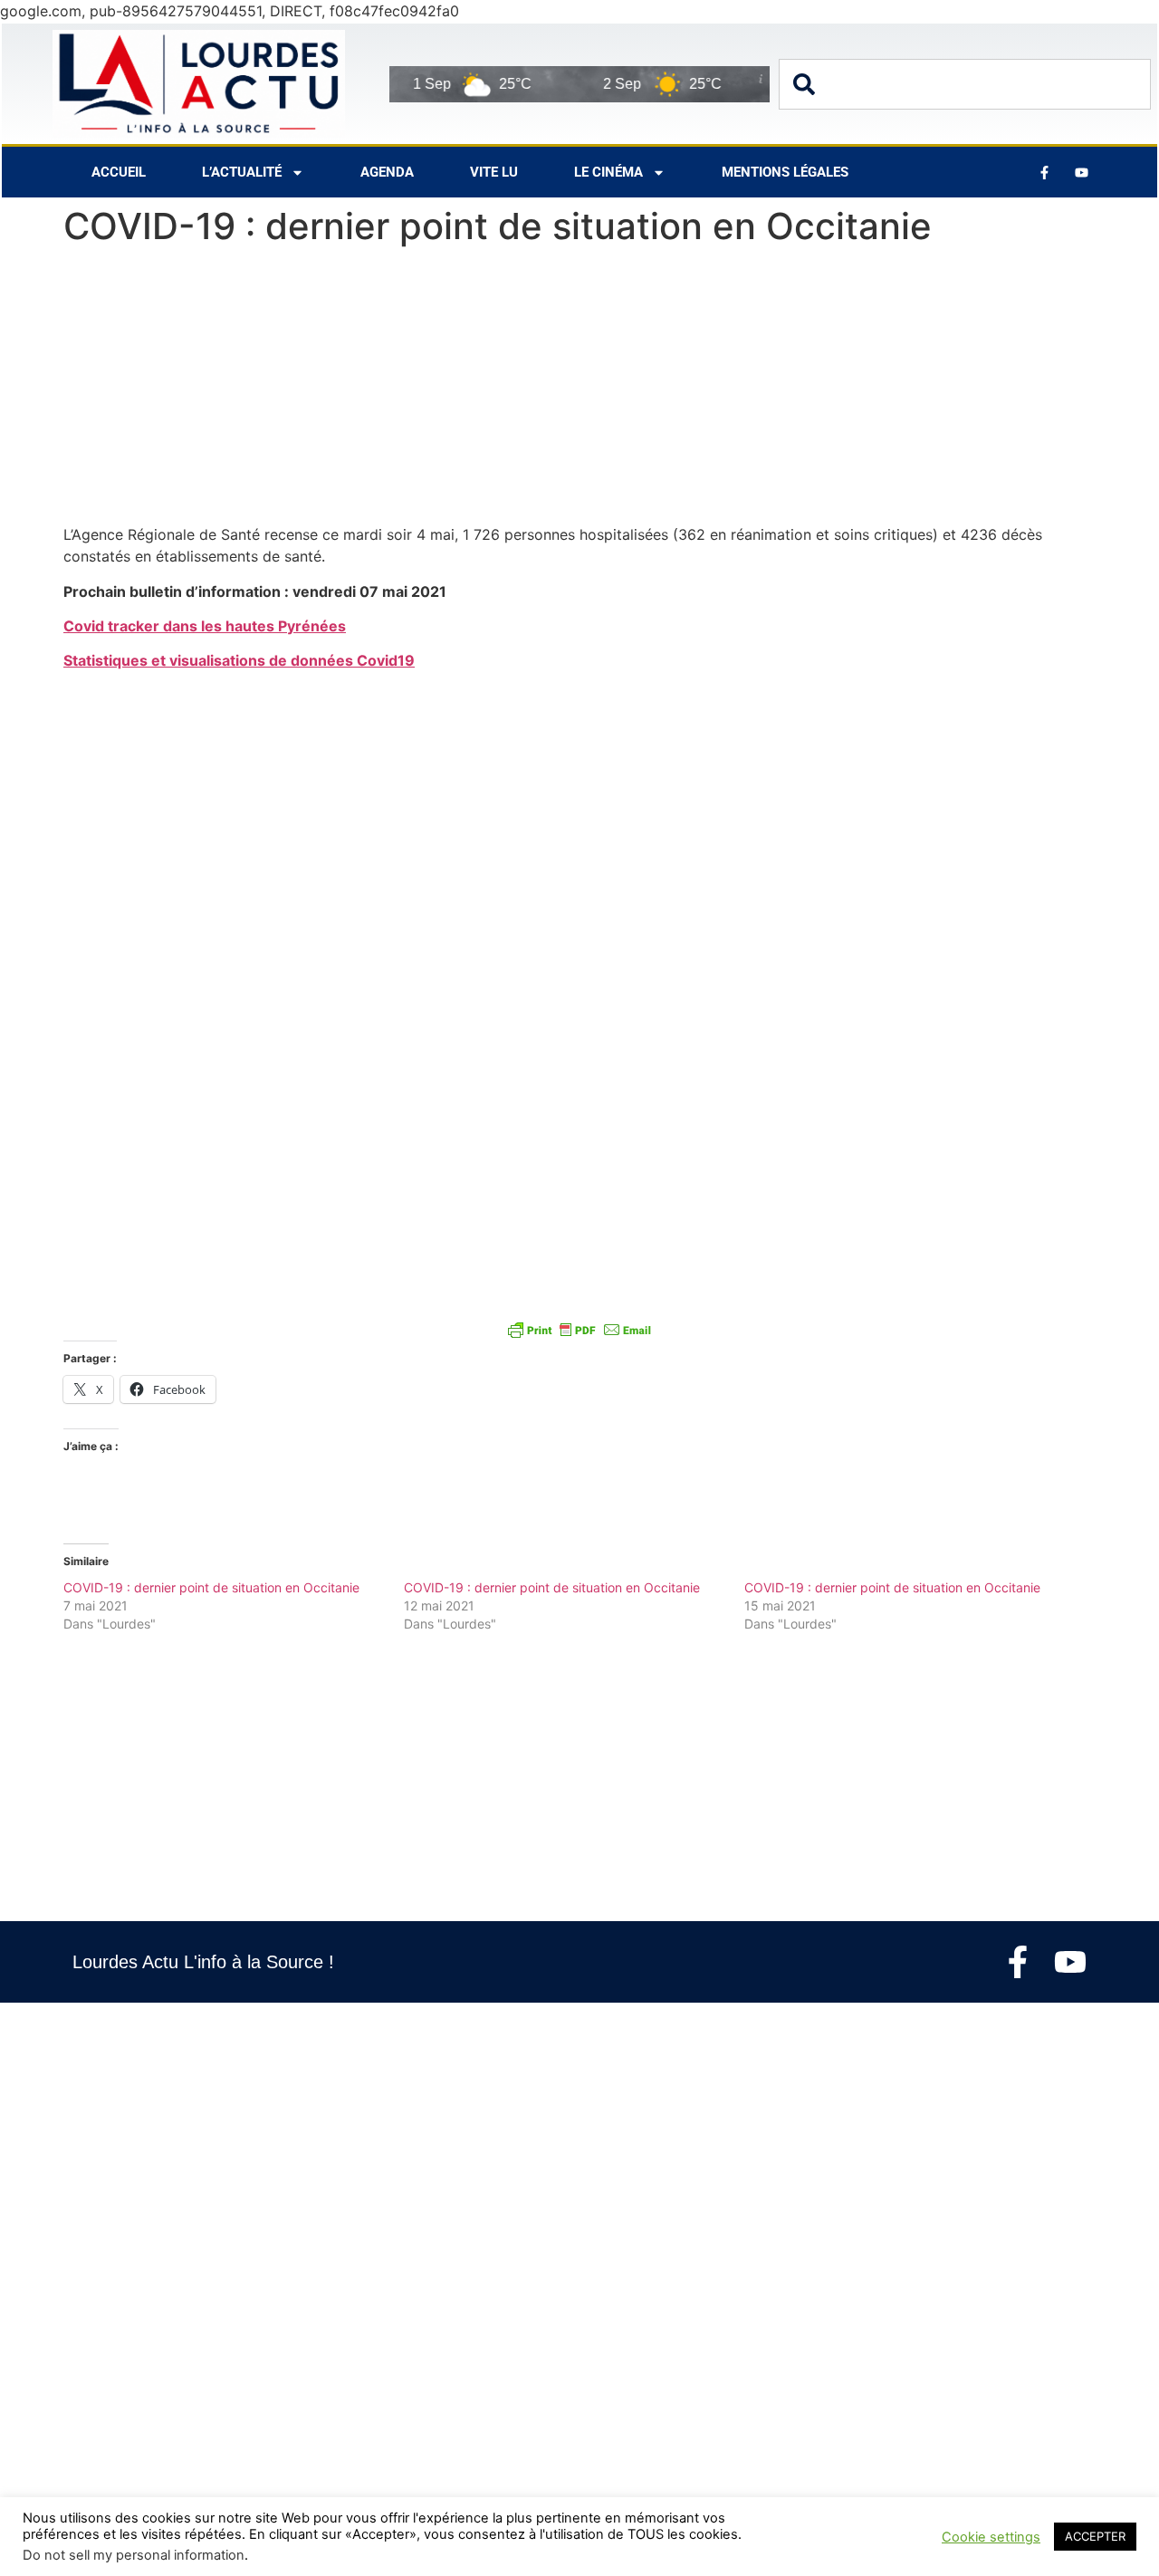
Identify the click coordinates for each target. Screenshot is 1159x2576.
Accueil (119, 172)
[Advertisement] (579, 389)
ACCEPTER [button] (1095, 2536)
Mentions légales (785, 172)
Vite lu (494, 172)
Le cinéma (608, 172)
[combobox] (965, 84)
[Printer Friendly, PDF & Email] (579, 1330)
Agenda (387, 172)
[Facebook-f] (1018, 1962)
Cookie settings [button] (991, 2537)
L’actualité (242, 172)
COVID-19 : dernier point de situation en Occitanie (211, 1587)
